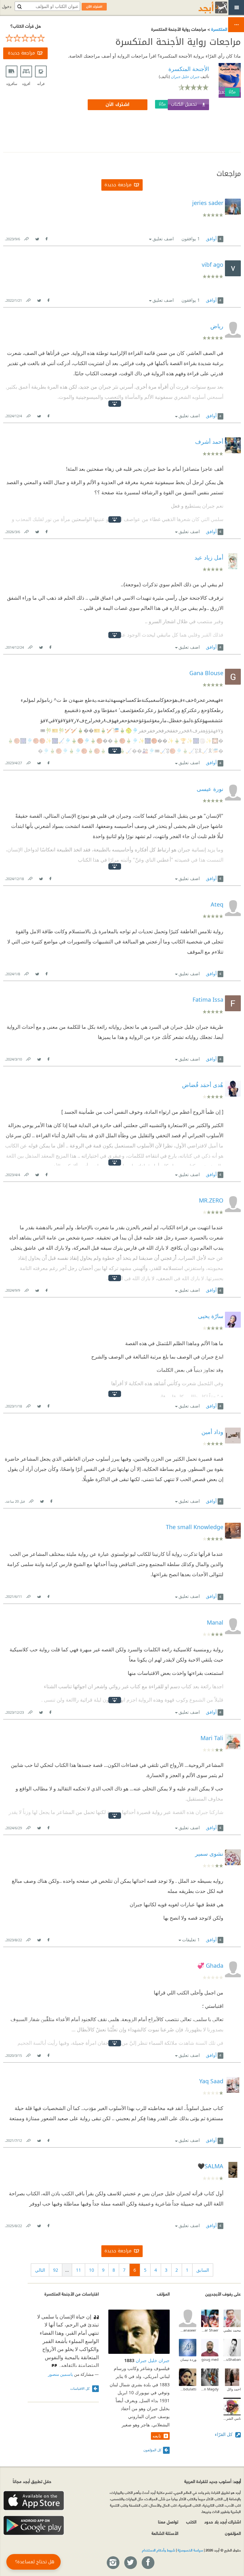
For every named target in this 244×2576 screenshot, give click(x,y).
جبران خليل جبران (185, 77)
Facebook (46, 238)
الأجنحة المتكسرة (225, 29)
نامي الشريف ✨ (232, 2418)
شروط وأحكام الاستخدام (159, 2550)
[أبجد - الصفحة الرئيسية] (205, 7)
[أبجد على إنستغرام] (113, 2563)
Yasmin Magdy (210, 2389)
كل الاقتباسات (80, 2388)
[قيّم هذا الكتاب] (25, 38)
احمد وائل (234, 2389)
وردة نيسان (188, 2359)
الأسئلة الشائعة (165, 2533)
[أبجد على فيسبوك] (148, 2563)
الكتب (191, 2521)
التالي (40, 2270)
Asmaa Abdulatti (188, 2389)
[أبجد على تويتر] (130, 2563)
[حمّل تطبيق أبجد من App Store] (34, 2501)
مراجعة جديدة (21, 53)
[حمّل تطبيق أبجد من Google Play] (34, 2526)
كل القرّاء (224, 2434)
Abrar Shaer (210, 2330)
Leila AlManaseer (188, 2330)
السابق (203, 2270)
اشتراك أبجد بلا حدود (223, 2521)
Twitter (37, 238)
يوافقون (191, 239)
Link (26, 238)
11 (78, 2270)
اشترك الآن (118, 105)
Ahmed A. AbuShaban (232, 2359)
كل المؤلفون (152, 2450)
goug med (210, 2359)
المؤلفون (233, 2533)
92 (56, 2270)
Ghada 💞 (210, 1966)
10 (91, 2270)
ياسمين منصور (61, 2374)
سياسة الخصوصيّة (190, 2550)
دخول (7, 7)
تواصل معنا (168, 2521)
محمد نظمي (232, 2330)
